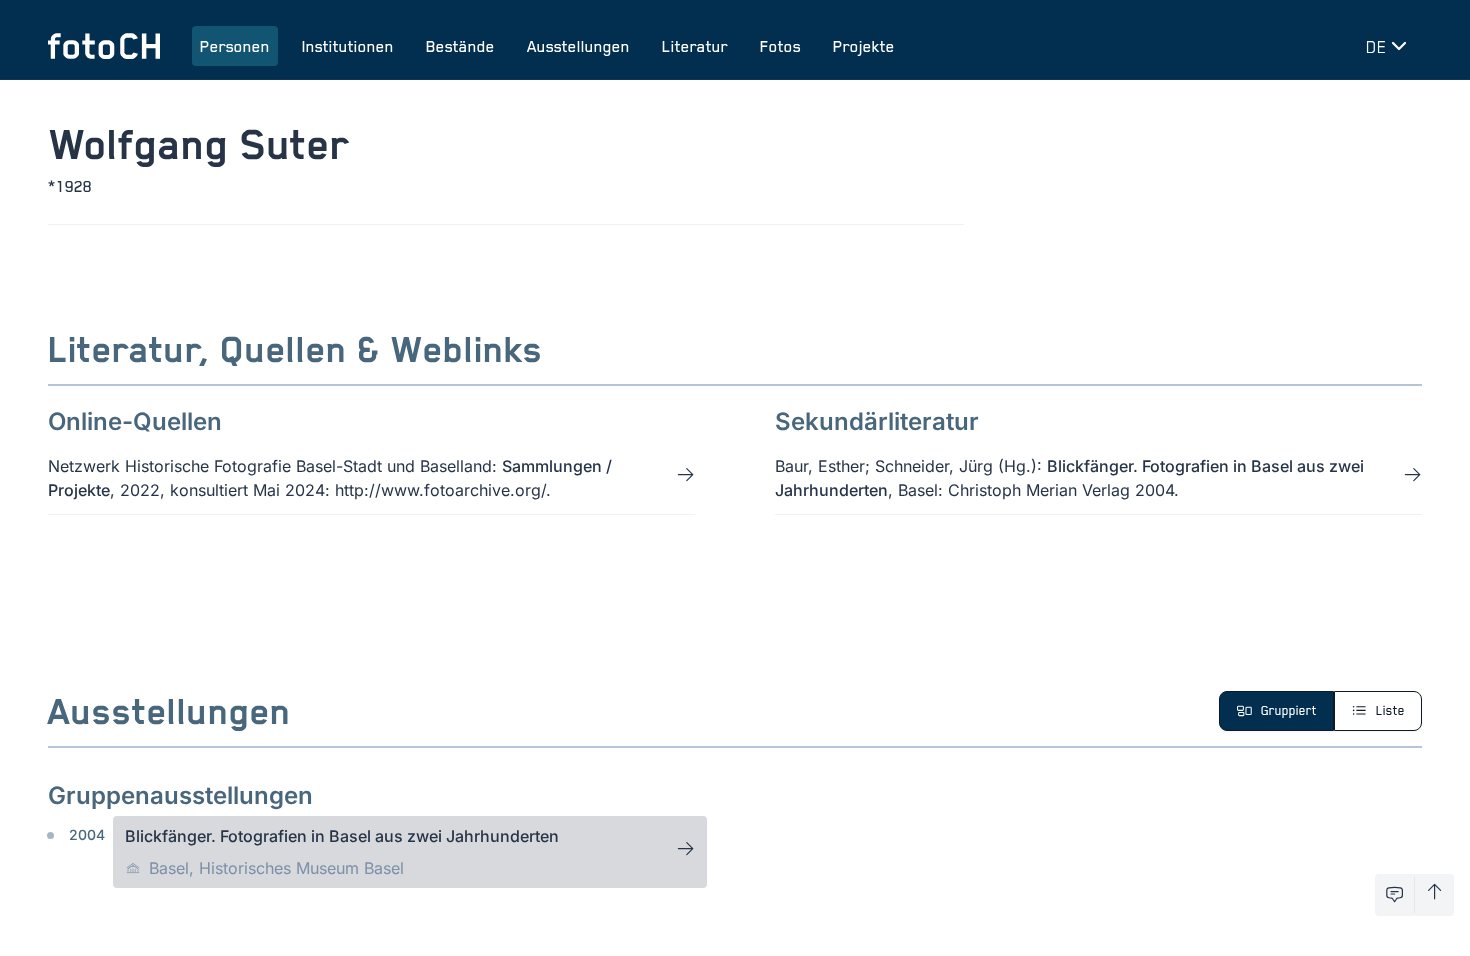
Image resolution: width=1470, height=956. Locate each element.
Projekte (864, 46)
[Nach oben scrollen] (1434, 895)
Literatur (695, 46)
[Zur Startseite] (104, 46)
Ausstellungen (578, 46)
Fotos (780, 46)
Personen (235, 46)
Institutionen (348, 46)
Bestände (460, 46)
